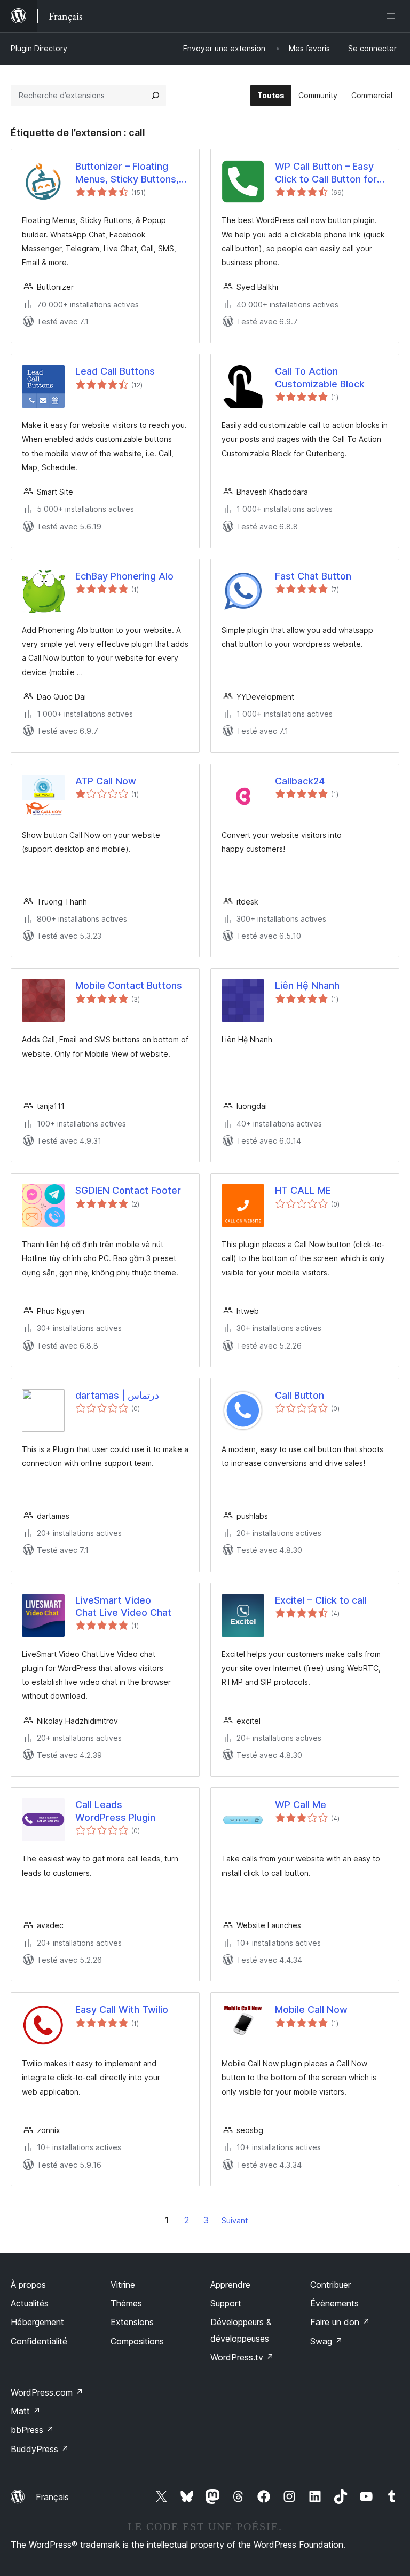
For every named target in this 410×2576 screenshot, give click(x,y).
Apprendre (230, 2285)
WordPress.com (47, 2392)
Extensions (132, 2322)
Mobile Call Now (311, 2010)
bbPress (32, 2430)
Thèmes (126, 2303)
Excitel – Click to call (321, 1600)
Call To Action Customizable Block (320, 377)
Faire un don (340, 2322)
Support (226, 2303)
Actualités (30, 2303)
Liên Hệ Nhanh (307, 985)
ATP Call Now (106, 781)
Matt (26, 2411)
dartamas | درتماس (117, 1395)
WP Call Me (301, 1805)
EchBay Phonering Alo (124, 576)
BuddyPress (40, 2449)
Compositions (137, 2341)
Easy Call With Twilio (122, 2010)
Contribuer (330, 2285)
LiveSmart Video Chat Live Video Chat (123, 1606)
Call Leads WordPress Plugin (115, 1811)
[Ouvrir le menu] (393, 16)
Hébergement (37, 2322)
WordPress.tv (242, 2357)
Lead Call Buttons (115, 371)
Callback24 (300, 781)
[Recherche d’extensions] (155, 96)
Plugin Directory (39, 48)
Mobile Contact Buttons (129, 985)
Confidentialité (39, 2341)
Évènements (334, 2303)
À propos (28, 2285)
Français (52, 2497)
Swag (326, 2341)
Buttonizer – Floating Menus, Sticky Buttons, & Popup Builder (132, 173)
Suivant (235, 2220)
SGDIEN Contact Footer (128, 1190)
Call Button (299, 1395)
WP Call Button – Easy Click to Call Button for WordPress (326, 173)
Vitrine (123, 2285)
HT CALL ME (303, 1190)
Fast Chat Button (313, 576)
